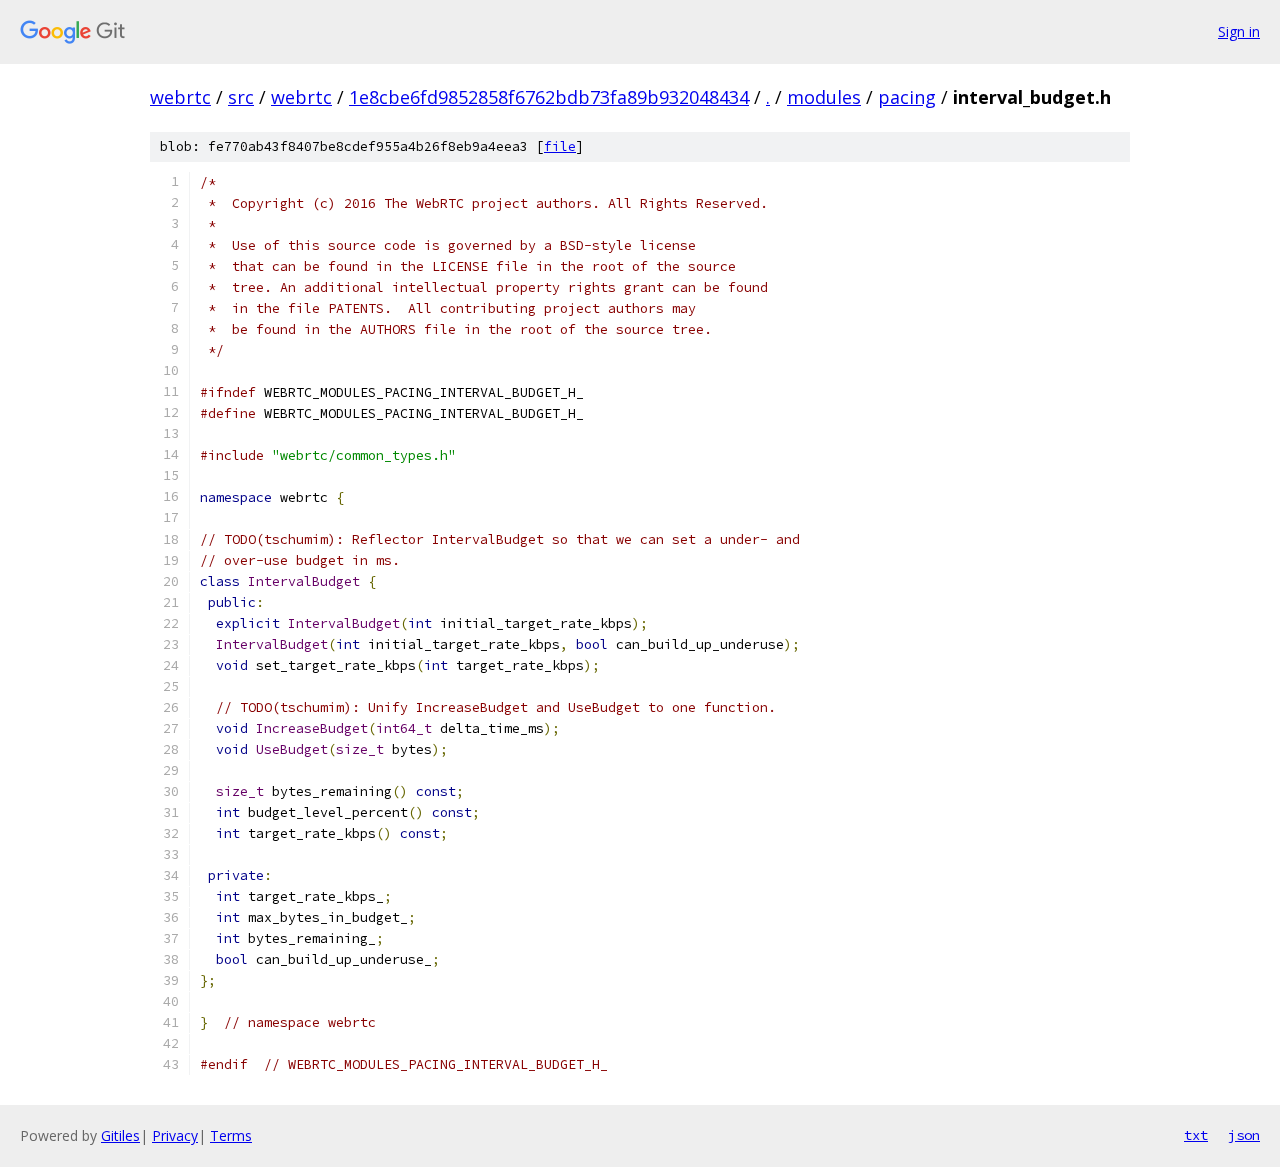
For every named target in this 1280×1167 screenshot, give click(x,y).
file (560, 146)
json (1244, 1135)
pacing (907, 97)
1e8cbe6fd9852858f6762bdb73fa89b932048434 (549, 97)
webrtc (180, 97)
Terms (231, 1135)
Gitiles (120, 1135)
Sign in (1239, 31)
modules (824, 97)
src (241, 97)
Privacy (175, 1135)
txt (1196, 1135)
